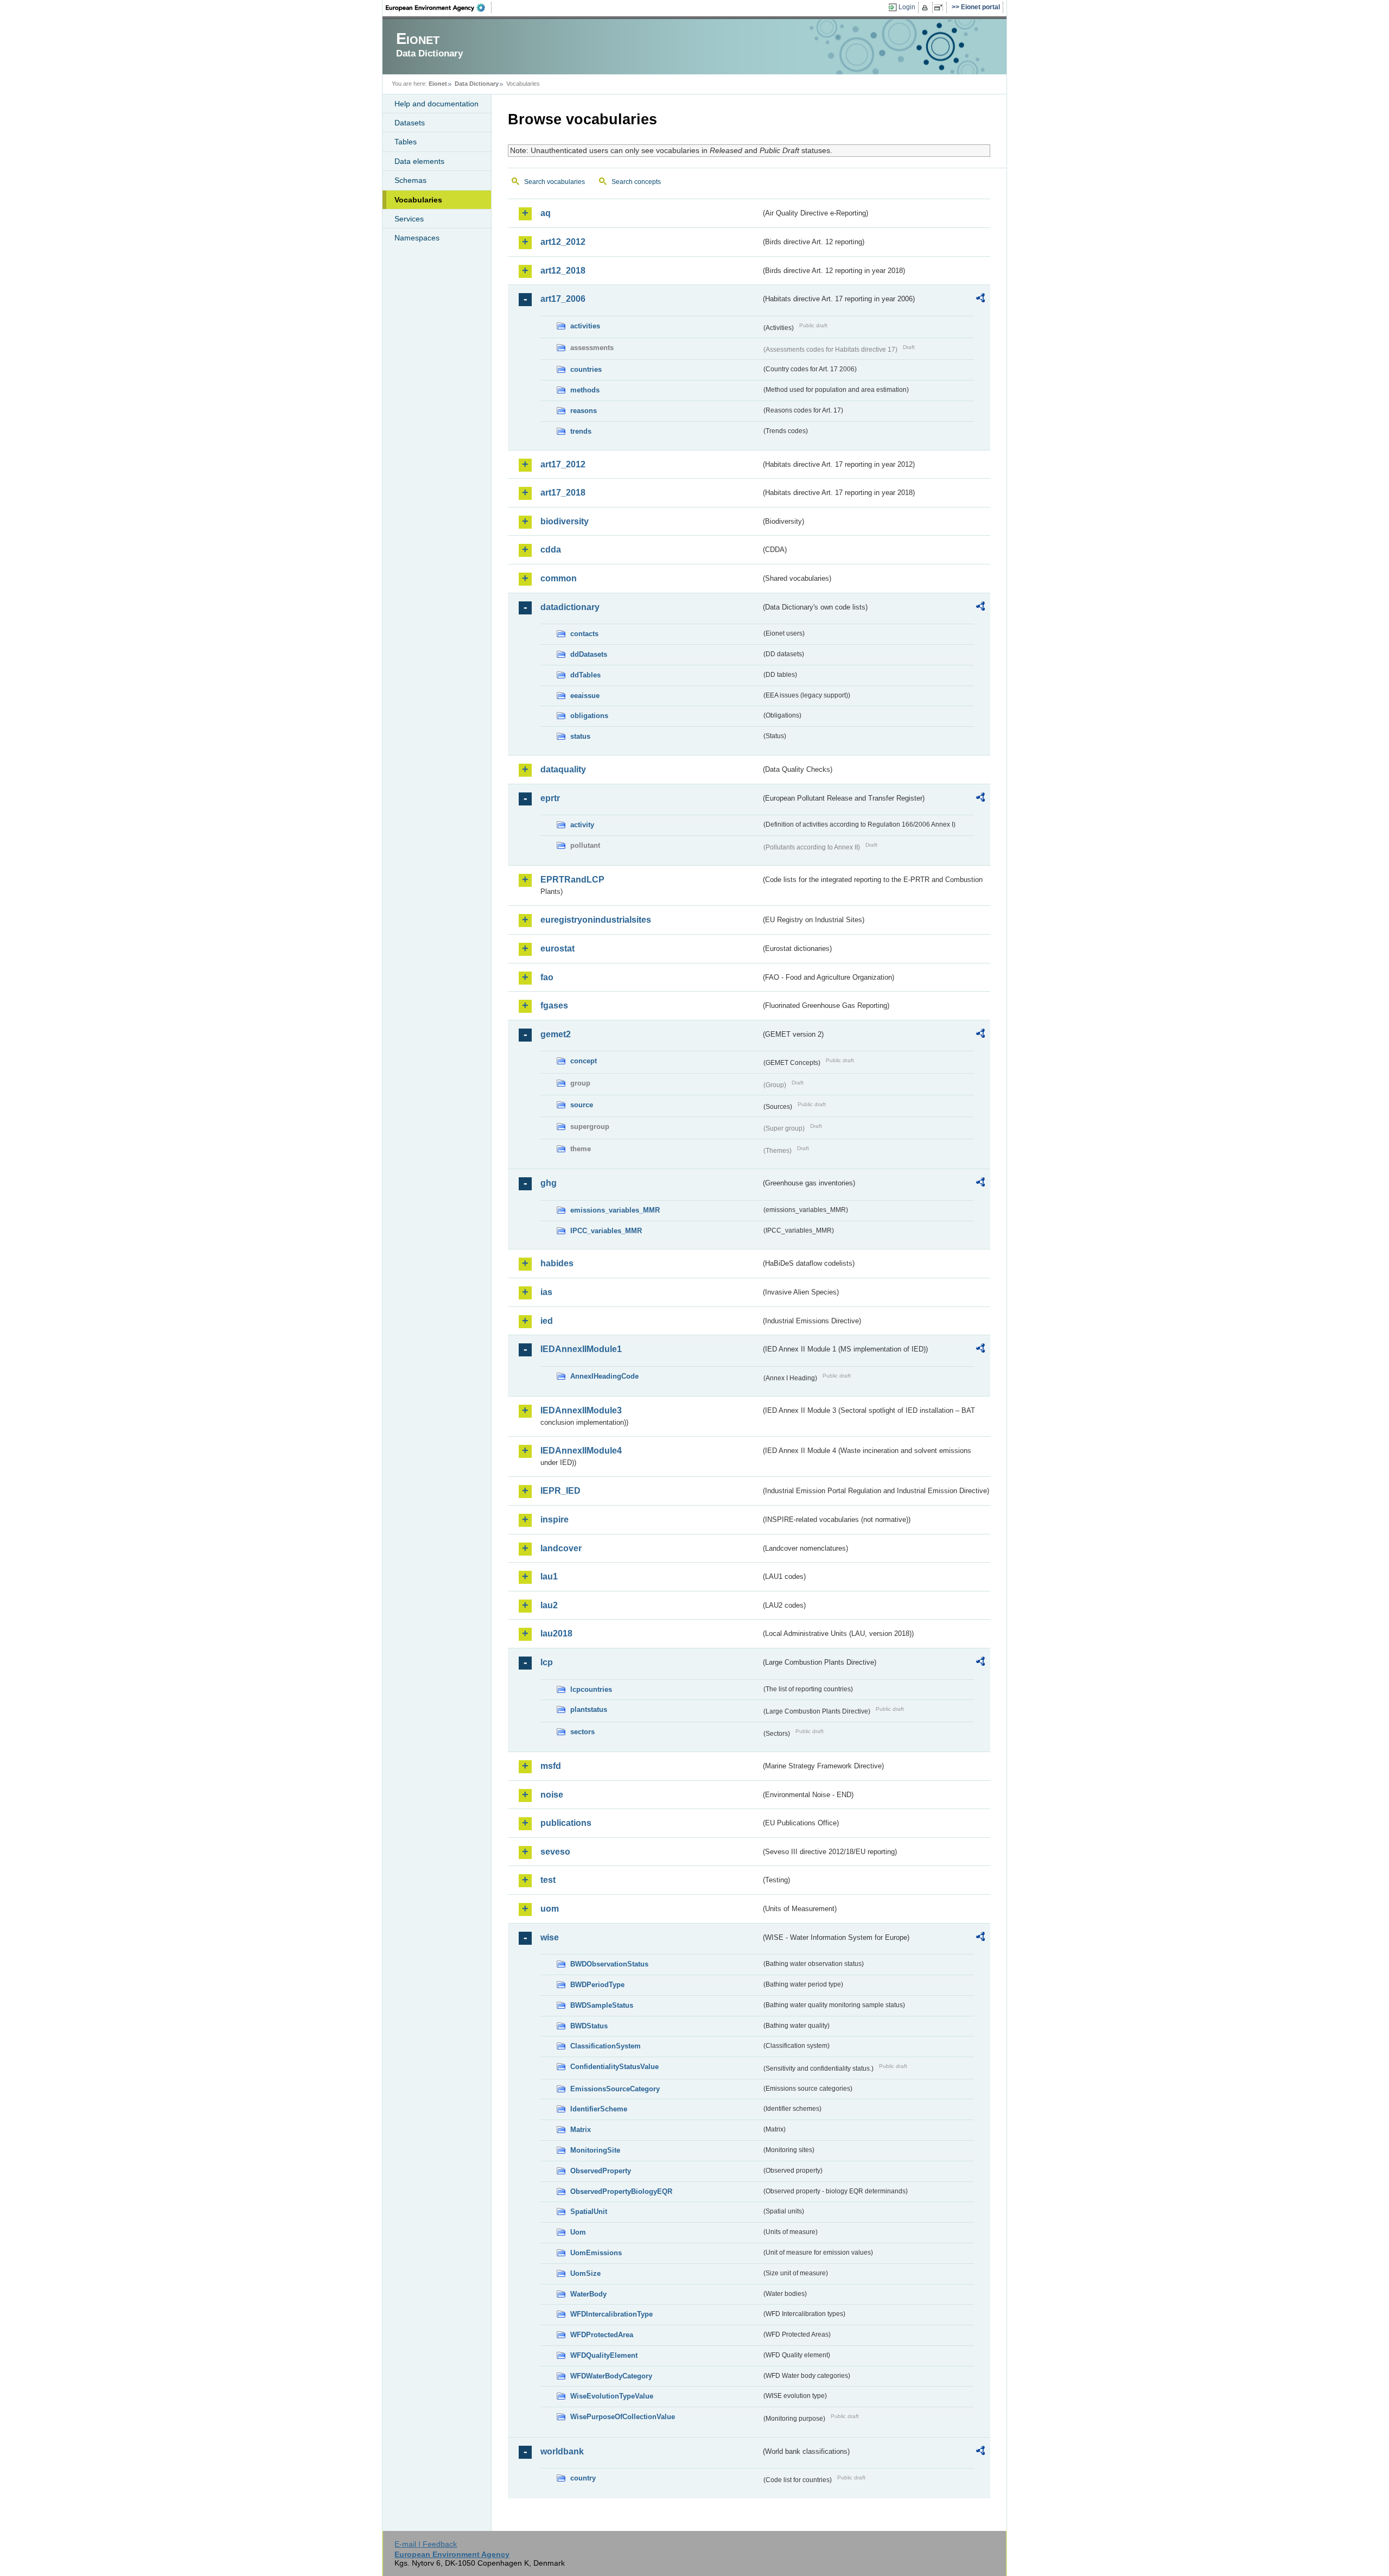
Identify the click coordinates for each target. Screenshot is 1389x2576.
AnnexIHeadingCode (604, 1376)
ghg (549, 1183)
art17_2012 (563, 464)
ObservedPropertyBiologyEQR (621, 2191)
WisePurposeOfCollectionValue (623, 2417)
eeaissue (585, 696)
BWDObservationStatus (609, 1964)
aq (546, 213)
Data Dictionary (477, 84)
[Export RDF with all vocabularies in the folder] (980, 300)
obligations (589, 716)
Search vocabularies (555, 182)
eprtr (550, 798)
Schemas (410, 180)
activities (585, 326)
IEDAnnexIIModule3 (581, 1410)
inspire (555, 1519)
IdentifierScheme (599, 2109)
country (583, 2478)
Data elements (419, 161)
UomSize (585, 2273)
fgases (554, 1005)
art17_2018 (563, 493)
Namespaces (417, 238)
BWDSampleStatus (602, 2005)
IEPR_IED (560, 1491)
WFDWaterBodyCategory (611, 2376)
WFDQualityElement (604, 2355)
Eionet (438, 84)
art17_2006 (563, 299)
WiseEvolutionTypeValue (612, 2396)
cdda (551, 550)
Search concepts (636, 182)
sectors (582, 1732)
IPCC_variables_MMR (606, 1231)
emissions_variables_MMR (615, 1210)
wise (550, 1937)
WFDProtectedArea (602, 2335)
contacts (584, 634)
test (548, 1880)
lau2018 (556, 1633)
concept (584, 1061)
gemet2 (556, 1034)
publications (566, 1823)
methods (585, 390)
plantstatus (589, 1709)
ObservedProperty (601, 2171)
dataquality (563, 769)
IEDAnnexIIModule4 (581, 1451)
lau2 (549, 1605)
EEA (439, 8)
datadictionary (570, 607)
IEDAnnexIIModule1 (581, 1349)
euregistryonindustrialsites (596, 920)
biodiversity (565, 521)
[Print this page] (926, 8)
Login (907, 7)
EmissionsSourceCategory (615, 2089)
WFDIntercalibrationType (611, 2314)
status (580, 736)
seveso (555, 1852)
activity (582, 825)
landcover (561, 1548)
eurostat (557, 948)
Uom (578, 2232)
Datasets (410, 123)
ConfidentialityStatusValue (614, 2067)
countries (586, 369)
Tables (406, 142)
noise (552, 1795)
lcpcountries (591, 1689)
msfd (551, 1766)
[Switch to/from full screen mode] (941, 8)
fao (547, 977)
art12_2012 (563, 242)
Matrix (581, 2130)
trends (581, 431)
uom (550, 1909)
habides (557, 1263)
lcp (547, 1662)
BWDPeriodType (597, 1985)
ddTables (585, 675)
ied (547, 1321)
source (582, 1105)
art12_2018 (563, 271)
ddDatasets (589, 654)
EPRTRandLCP (572, 880)
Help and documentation (437, 104)
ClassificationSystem (606, 2046)
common (559, 578)
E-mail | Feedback (426, 2544)
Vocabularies (418, 200)
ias (546, 1292)
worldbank (562, 2451)
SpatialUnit (589, 2212)
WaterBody (588, 2294)
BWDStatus (589, 2026)
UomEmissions (596, 2253)
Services (409, 219)
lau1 (549, 1576)
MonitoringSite (595, 2150)
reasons (584, 411)
